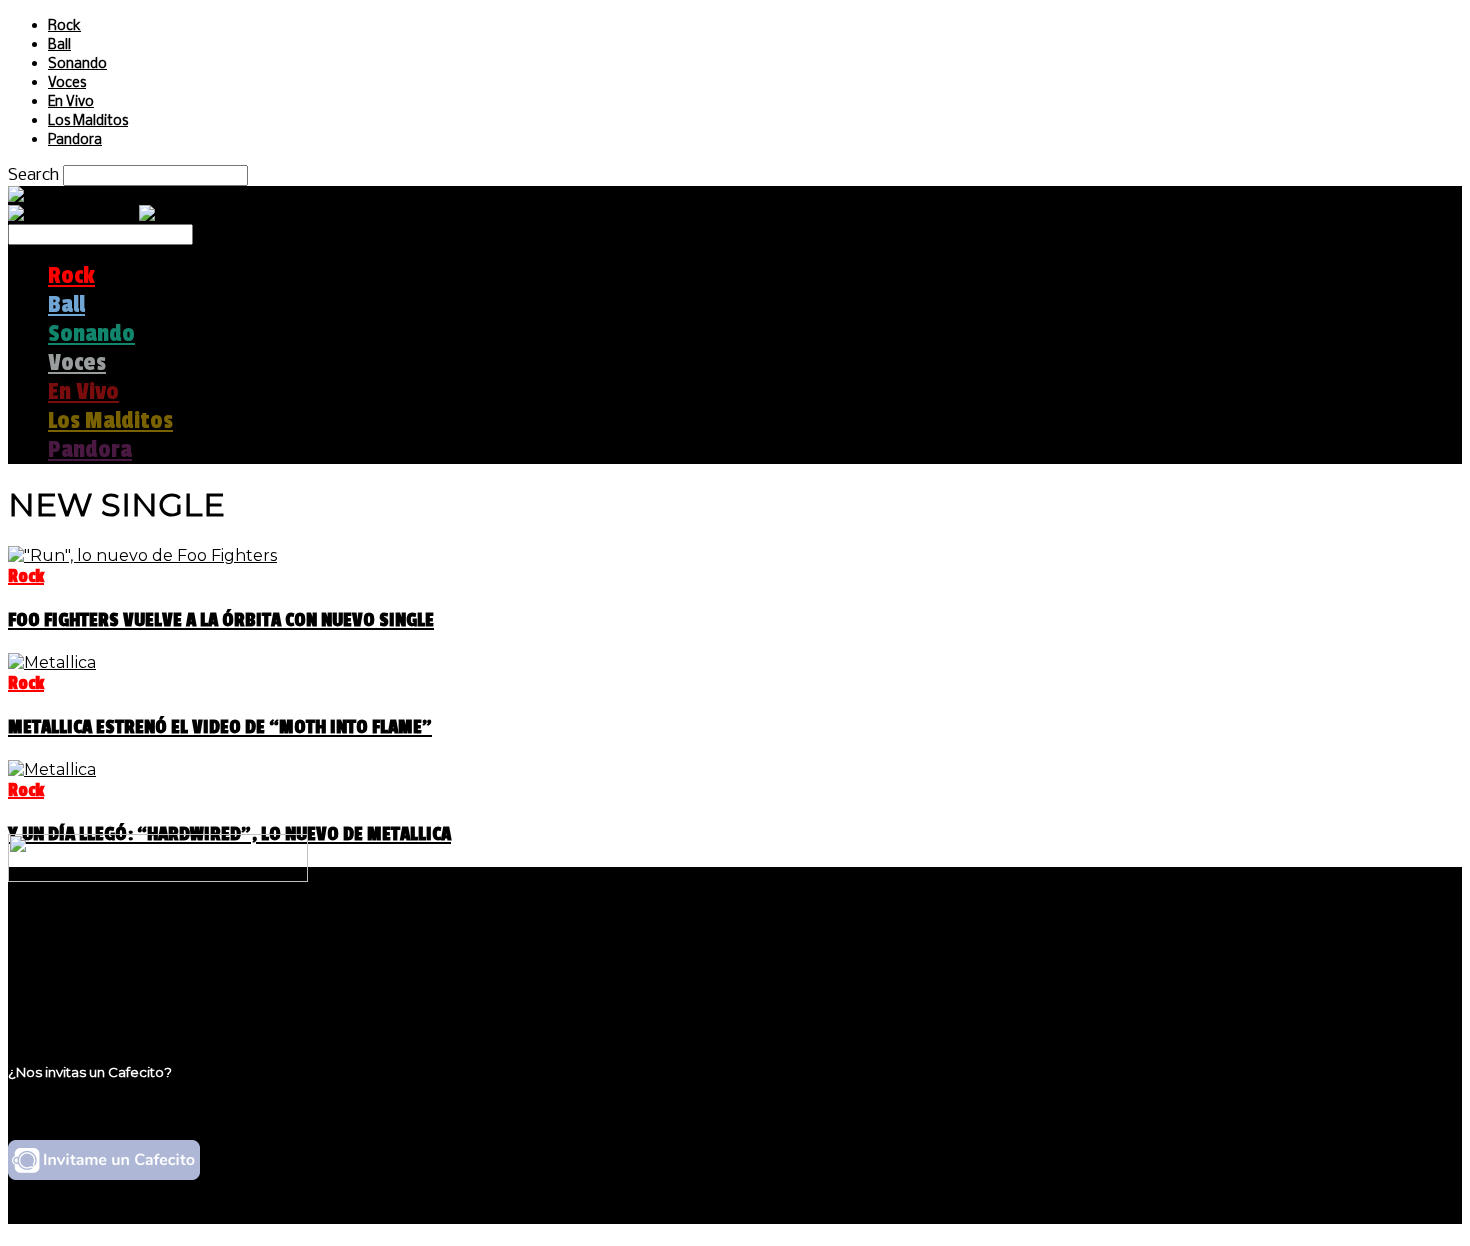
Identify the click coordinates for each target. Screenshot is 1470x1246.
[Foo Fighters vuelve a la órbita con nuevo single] (142, 555)
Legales (78, 959)
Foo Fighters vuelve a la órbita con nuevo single (221, 620)
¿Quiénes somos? (117, 940)
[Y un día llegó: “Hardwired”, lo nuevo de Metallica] (52, 769)
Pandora (75, 140)
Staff (67, 978)
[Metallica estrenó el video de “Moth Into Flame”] (52, 662)
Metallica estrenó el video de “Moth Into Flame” (220, 727)
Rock (64, 26)
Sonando (77, 64)
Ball (59, 45)
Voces (67, 83)
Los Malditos (88, 121)
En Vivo (71, 102)
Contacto (85, 997)
